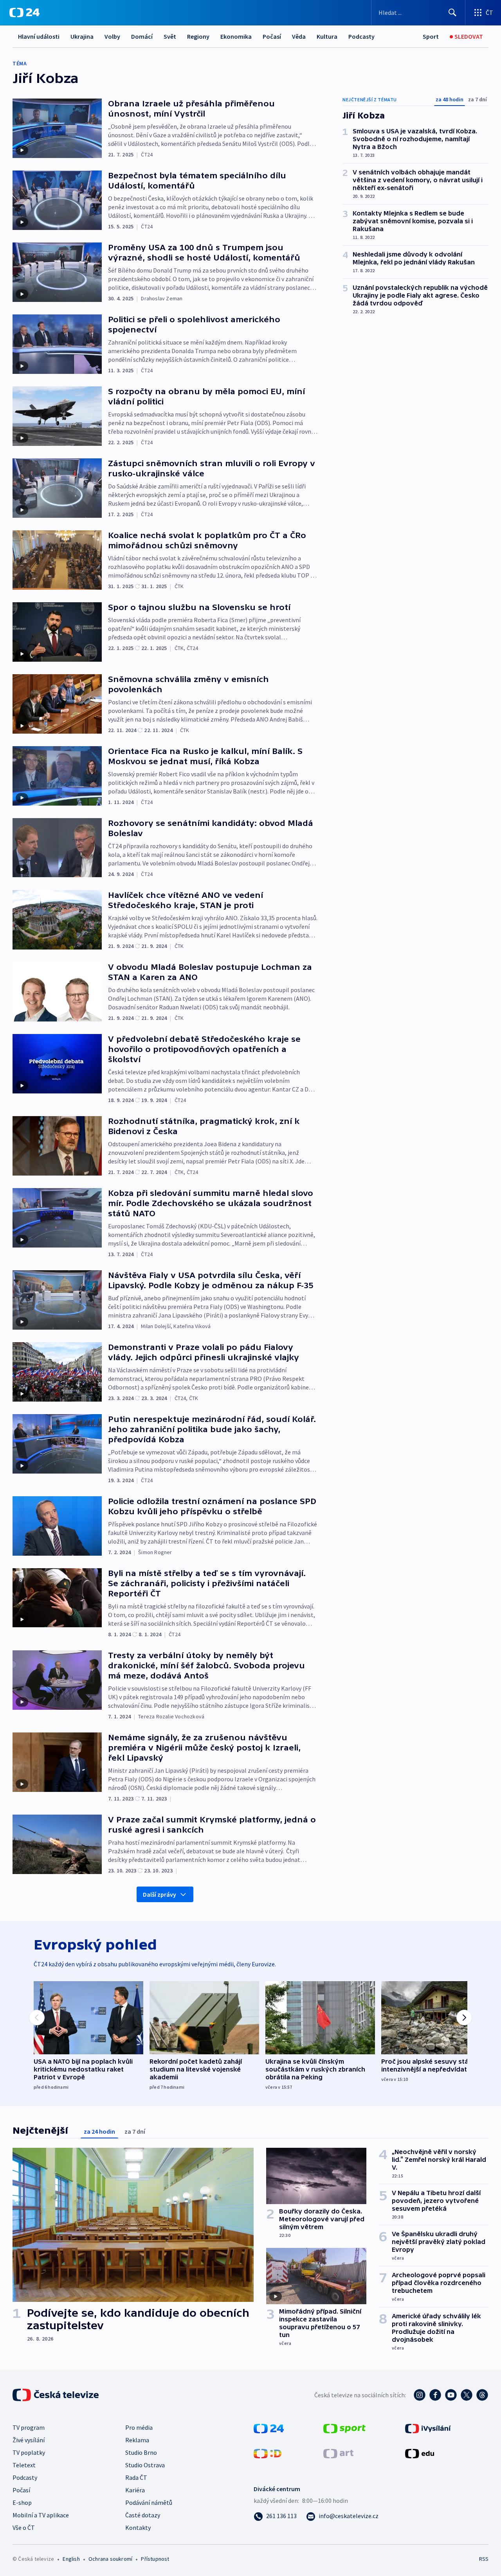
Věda (299, 36)
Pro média (139, 2427)
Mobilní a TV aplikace (41, 2515)
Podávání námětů (149, 2502)
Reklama (137, 2440)
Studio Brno (141, 2452)
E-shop (22, 2502)
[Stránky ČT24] (269, 2428)
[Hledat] (452, 13)
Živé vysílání (29, 2440)
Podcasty (361, 36)
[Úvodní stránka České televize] (56, 2395)
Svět (170, 36)
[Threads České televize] (482, 2395)
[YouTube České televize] (451, 2395)
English (71, 2559)
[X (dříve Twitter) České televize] (467, 2395)
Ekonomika (236, 36)
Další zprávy (159, 1894)
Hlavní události (39, 36)
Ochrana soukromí (110, 2559)
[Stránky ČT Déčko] (268, 2453)
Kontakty (138, 2528)
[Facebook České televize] (435, 2395)
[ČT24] (24, 13)
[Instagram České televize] (420, 2395)
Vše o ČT (24, 2528)
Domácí (142, 36)
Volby (112, 36)
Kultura (327, 36)
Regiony (198, 36)
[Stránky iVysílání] (428, 2428)
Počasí (272, 36)
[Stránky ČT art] (338, 2453)
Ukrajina (82, 36)
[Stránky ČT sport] (344, 2428)
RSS (484, 2559)
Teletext (24, 2465)
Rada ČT (136, 2477)
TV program (29, 2427)
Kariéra (135, 2490)
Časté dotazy (143, 2515)
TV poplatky (29, 2452)
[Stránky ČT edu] (420, 2453)
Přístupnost (155, 2559)
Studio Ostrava (145, 2465)
